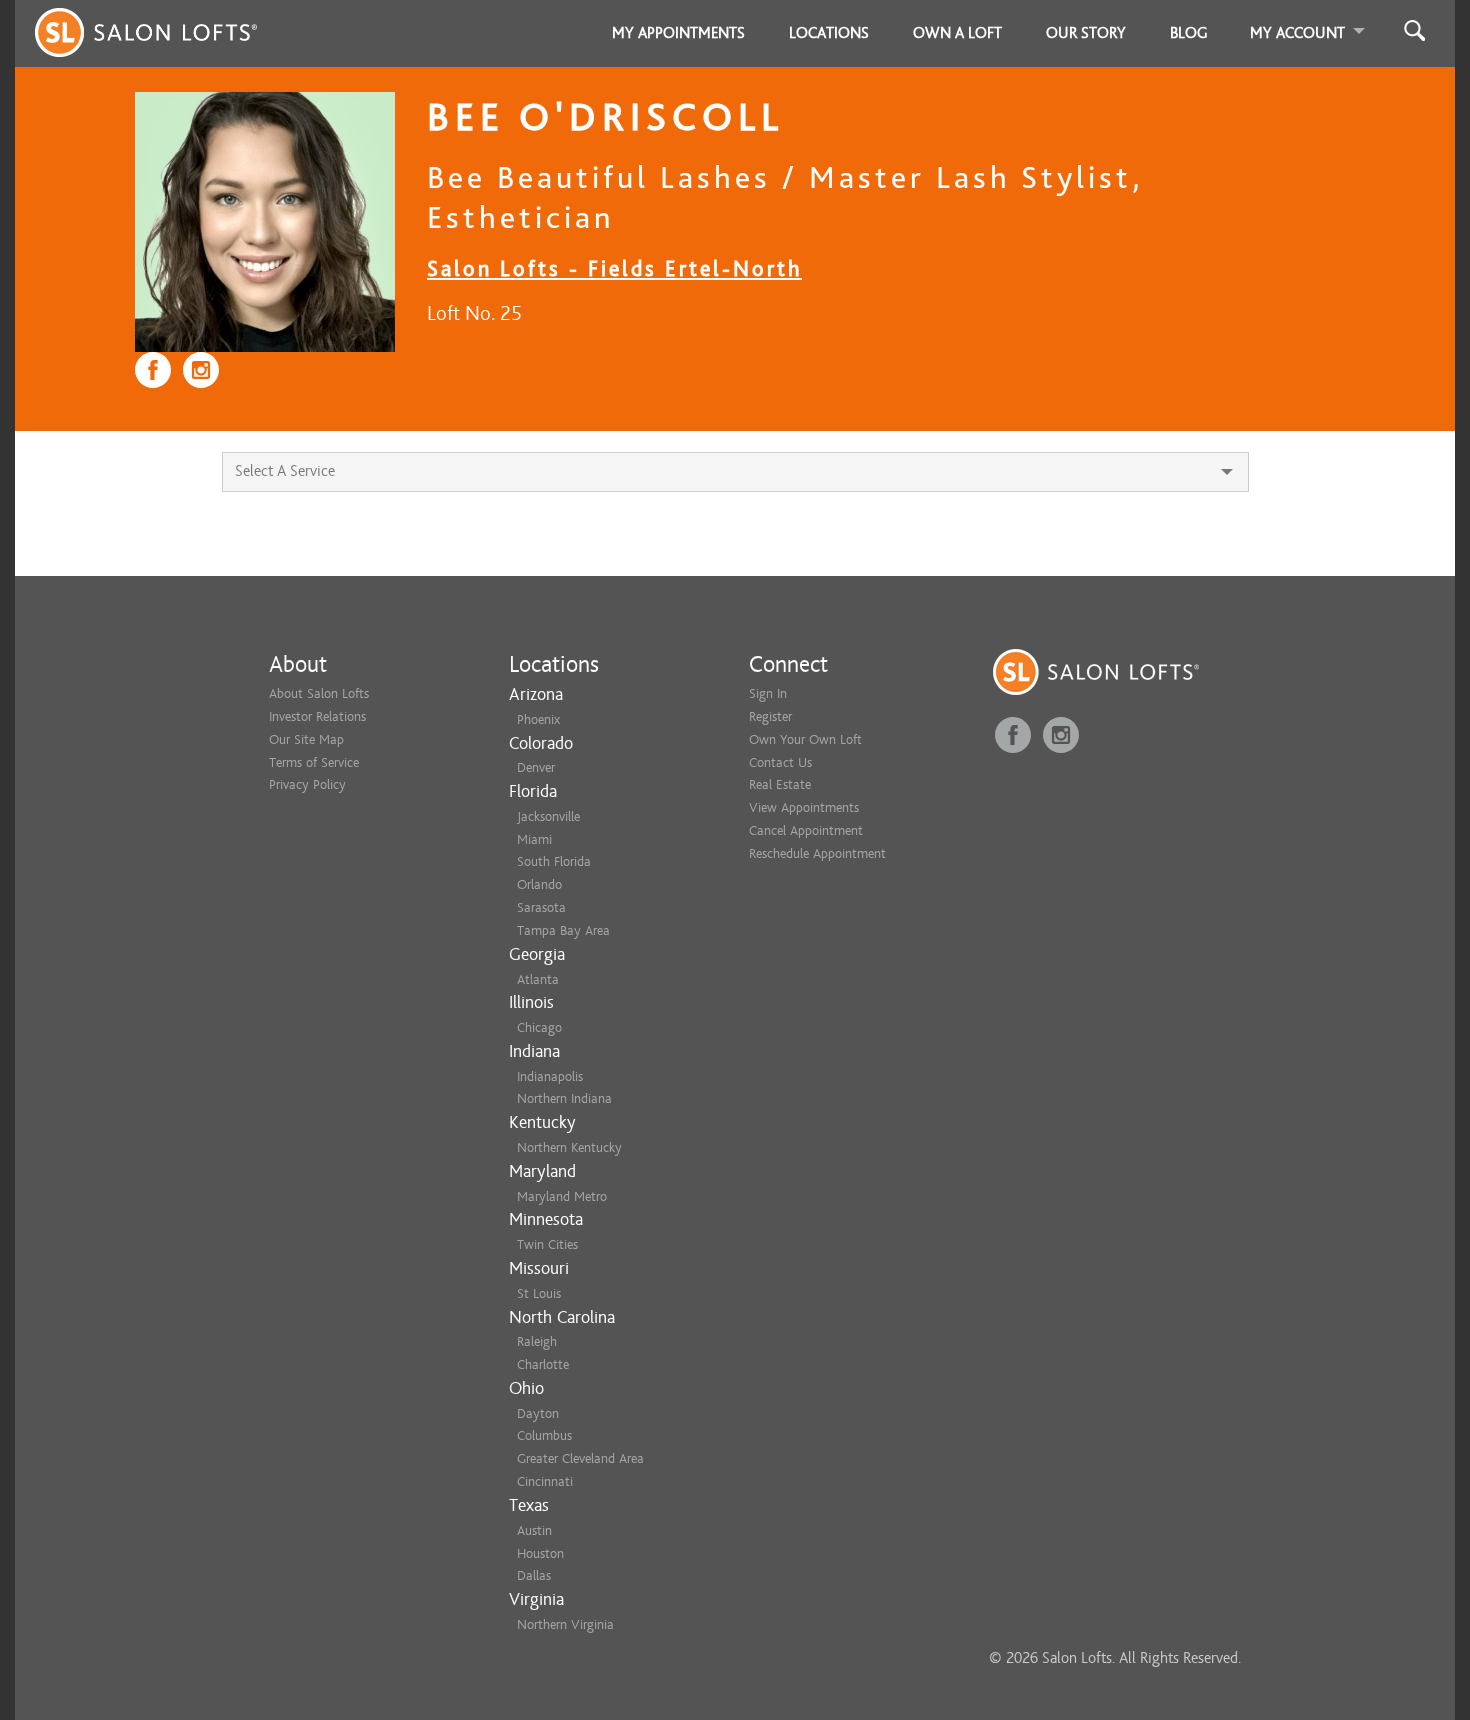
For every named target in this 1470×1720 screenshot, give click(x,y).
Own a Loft (957, 33)
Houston (540, 1553)
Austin (534, 1530)
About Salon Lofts (319, 693)
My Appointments (678, 33)
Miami (534, 839)
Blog (1189, 33)
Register (770, 716)
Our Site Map (306, 739)
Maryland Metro (562, 1196)
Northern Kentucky (569, 1147)
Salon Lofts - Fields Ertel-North (614, 268)
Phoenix (538, 719)
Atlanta (538, 979)
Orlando (539, 884)
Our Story (1086, 33)
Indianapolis (550, 1076)
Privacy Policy (307, 784)
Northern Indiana (564, 1098)
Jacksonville (548, 816)
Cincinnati (545, 1481)
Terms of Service (314, 762)
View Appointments (804, 807)
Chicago (539, 1027)
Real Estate (780, 784)
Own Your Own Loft (805, 739)
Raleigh (537, 1341)
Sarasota (541, 907)
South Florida (554, 861)
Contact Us (780, 762)
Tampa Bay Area (563, 930)
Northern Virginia (565, 1624)
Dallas (534, 1575)
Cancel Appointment (806, 830)
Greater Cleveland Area (580, 1458)
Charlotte (543, 1364)
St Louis (539, 1293)
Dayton (538, 1413)
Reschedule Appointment (817, 853)
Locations (829, 33)
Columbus (544, 1435)
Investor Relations (317, 716)
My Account (1297, 33)
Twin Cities (547, 1244)
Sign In (768, 693)
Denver (536, 767)
